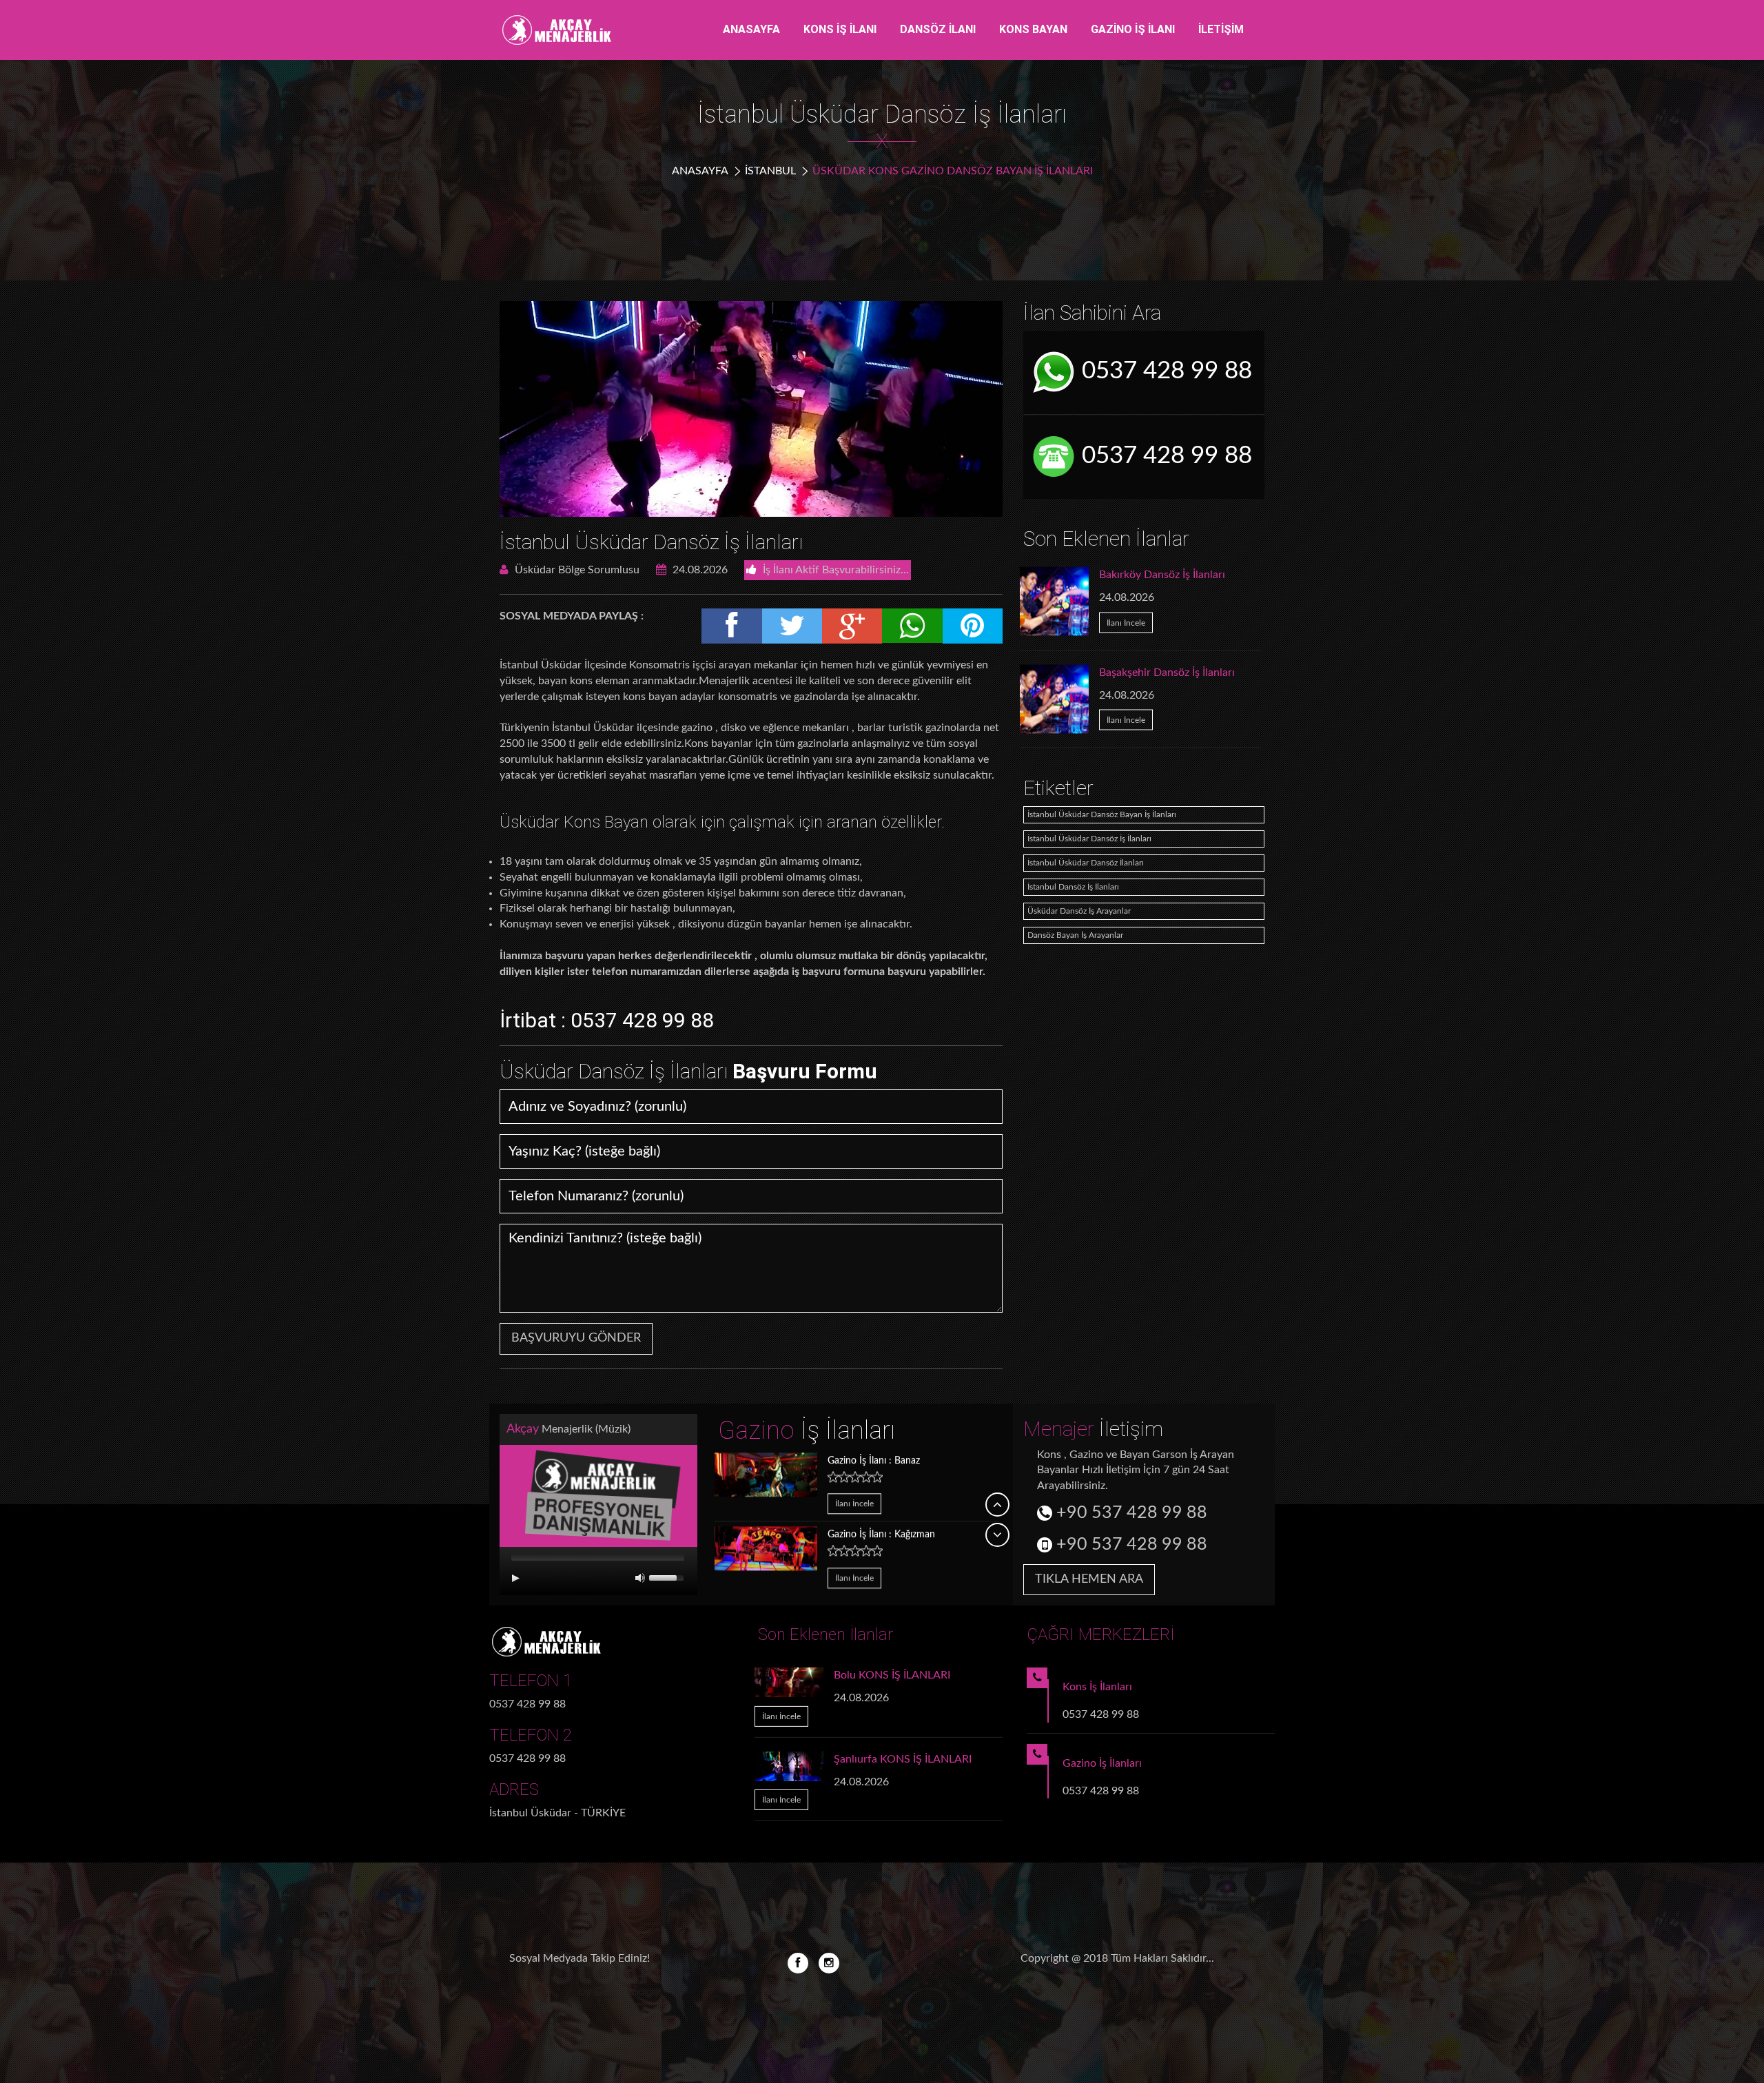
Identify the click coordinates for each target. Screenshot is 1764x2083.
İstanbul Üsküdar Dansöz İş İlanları (651, 542)
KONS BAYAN (1033, 29)
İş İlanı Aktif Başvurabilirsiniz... (834, 570)
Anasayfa (700, 171)
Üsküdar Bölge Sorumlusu (576, 570)
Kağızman (881, 1534)
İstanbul (770, 171)
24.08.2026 (699, 570)
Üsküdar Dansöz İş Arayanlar (1079, 911)
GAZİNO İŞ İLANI (1133, 29)
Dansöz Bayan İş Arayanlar (1075, 935)
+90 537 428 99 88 (1130, 1513)
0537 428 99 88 (1164, 371)
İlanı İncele (1126, 622)
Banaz (874, 1459)
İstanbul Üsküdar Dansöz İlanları (1086, 863)
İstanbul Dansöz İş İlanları (1073, 887)
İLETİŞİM (1221, 29)
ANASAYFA (751, 29)
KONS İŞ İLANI (840, 29)
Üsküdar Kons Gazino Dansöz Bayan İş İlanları (953, 171)
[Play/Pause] (515, 1578)
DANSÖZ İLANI (938, 29)
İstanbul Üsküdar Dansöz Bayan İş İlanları (1102, 814)
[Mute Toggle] (640, 1578)
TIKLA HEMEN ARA (1089, 1579)
